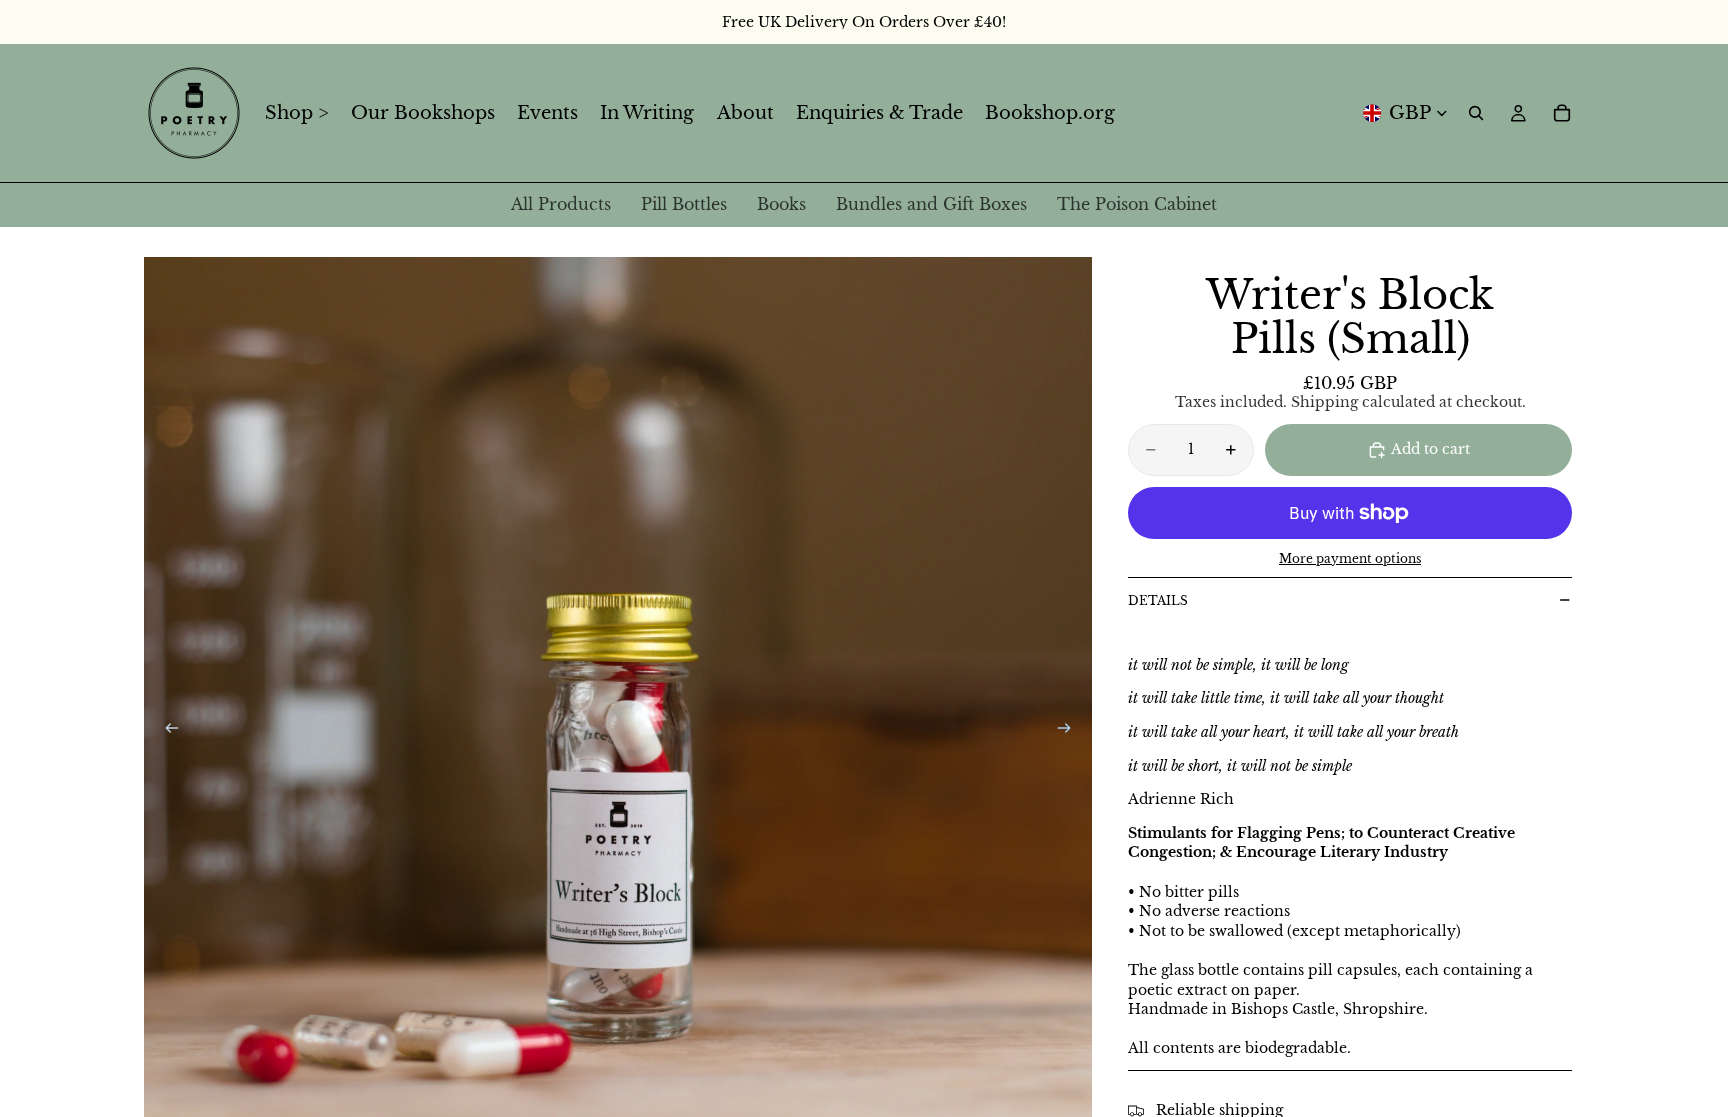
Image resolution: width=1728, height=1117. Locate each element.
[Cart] (1562, 113)
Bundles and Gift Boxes (931, 204)
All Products (561, 204)
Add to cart (1430, 449)
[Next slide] (1070, 731)
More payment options (1350, 559)
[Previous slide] (166, 731)
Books (781, 204)
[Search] (1476, 113)
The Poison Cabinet (1137, 204)
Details (1158, 600)
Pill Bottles (684, 204)
